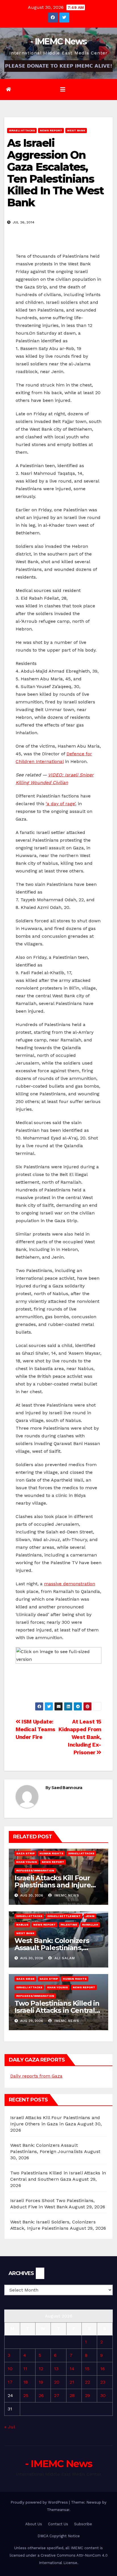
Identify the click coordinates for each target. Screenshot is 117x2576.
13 (56, 2369)
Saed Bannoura (67, 1788)
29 (87, 2395)
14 (72, 2369)
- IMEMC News (58, 41)
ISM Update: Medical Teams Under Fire (35, 1729)
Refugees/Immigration (35, 1870)
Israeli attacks (22, 130)
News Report (51, 130)
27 (57, 2395)
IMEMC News (66, 1895)
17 (10, 2382)
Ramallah (90, 1925)
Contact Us (58, 2524)
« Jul (10, 2427)
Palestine (69, 1925)
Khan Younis (27, 1862)
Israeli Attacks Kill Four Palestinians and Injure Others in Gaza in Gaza (53, 1885)
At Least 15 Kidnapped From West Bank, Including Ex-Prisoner (80, 1737)
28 (72, 2395)
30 (103, 2395)
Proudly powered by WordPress (40, 2502)
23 (103, 2382)
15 (87, 2369)
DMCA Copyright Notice (59, 2536)
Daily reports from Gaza (36, 2076)
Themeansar (58, 2510)
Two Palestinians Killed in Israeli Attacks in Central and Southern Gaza (57, 2010)
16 (103, 2369)
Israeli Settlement (64, 1916)
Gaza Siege (25, 1979)
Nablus (22, 1925)
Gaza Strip (25, 1853)
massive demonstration (70, 1584)
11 (25, 2369)
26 (41, 2395)
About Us (34, 2524)
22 (87, 2382)
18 (26, 2382)
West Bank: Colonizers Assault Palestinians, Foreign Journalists (52, 1948)
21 (72, 2382)
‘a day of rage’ (60, 804)
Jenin (90, 1916)
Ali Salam (64, 1958)
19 (41, 2382)
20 (57, 2382)
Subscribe (83, 2524)
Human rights (51, 1853)
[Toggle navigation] (63, 89)
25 (26, 2395)
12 (41, 2369)
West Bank (76, 130)
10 (10, 2369)
